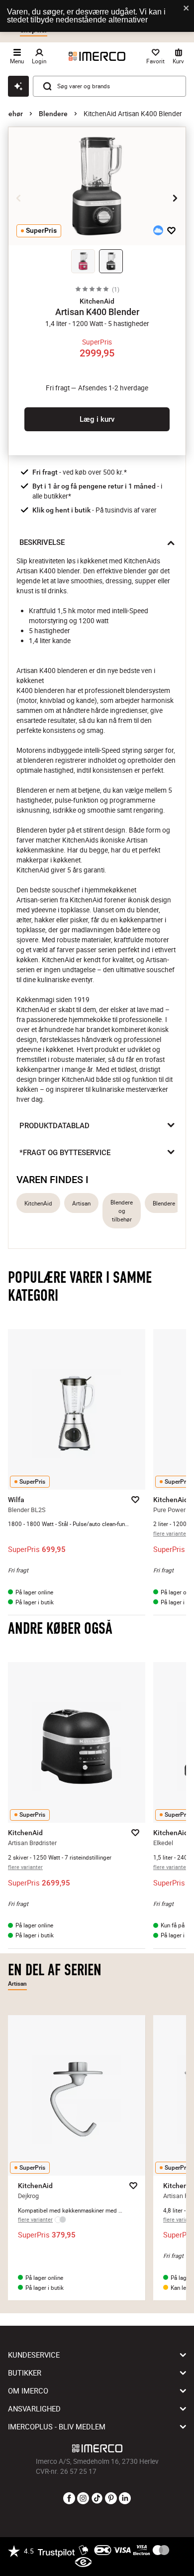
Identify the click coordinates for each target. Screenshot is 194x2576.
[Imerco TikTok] (97, 2499)
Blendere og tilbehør (122, 1211)
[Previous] (19, 198)
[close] (187, 9)
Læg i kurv (97, 419)
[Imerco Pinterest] (111, 2499)
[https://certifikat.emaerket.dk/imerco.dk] (83, 2563)
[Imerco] (97, 56)
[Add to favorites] (171, 230)
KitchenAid (38, 1203)
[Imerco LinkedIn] (125, 2499)
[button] (97, 301)
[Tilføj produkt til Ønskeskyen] (158, 230)
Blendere (53, 114)
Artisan (81, 1203)
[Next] (175, 198)
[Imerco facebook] (69, 2499)
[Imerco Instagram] (83, 2499)
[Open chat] (18, 86)
